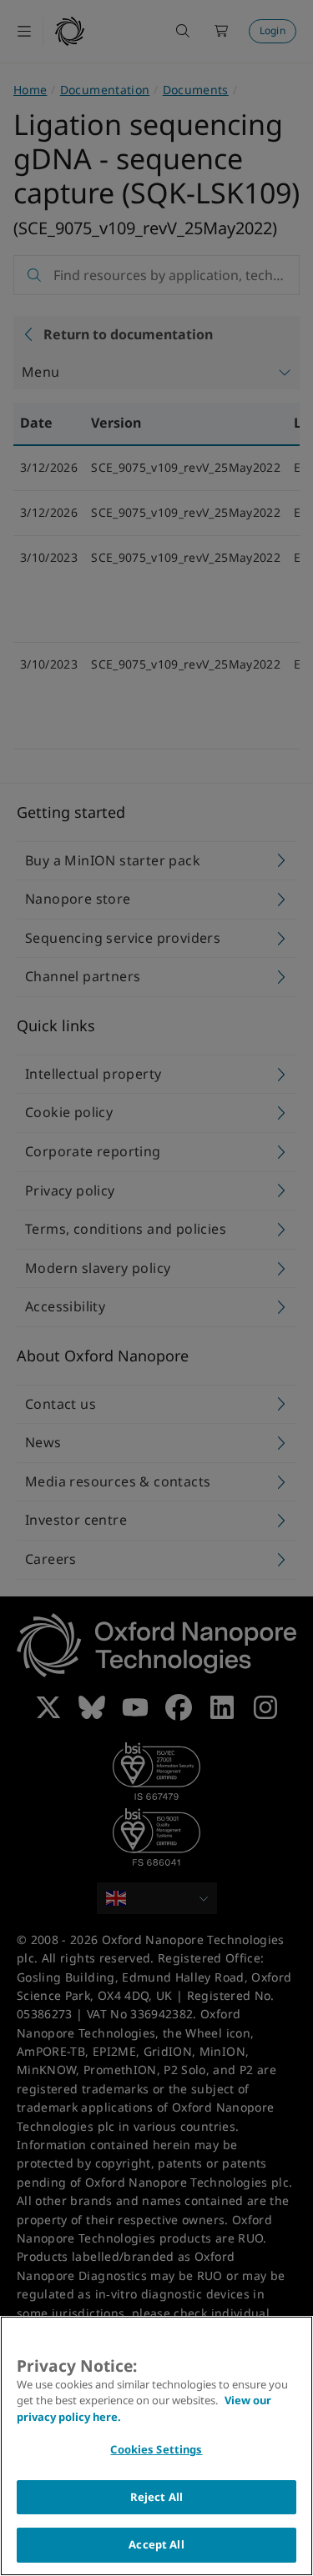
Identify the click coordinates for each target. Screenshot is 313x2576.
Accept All (156, 2544)
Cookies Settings (156, 2449)
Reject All (156, 2497)
